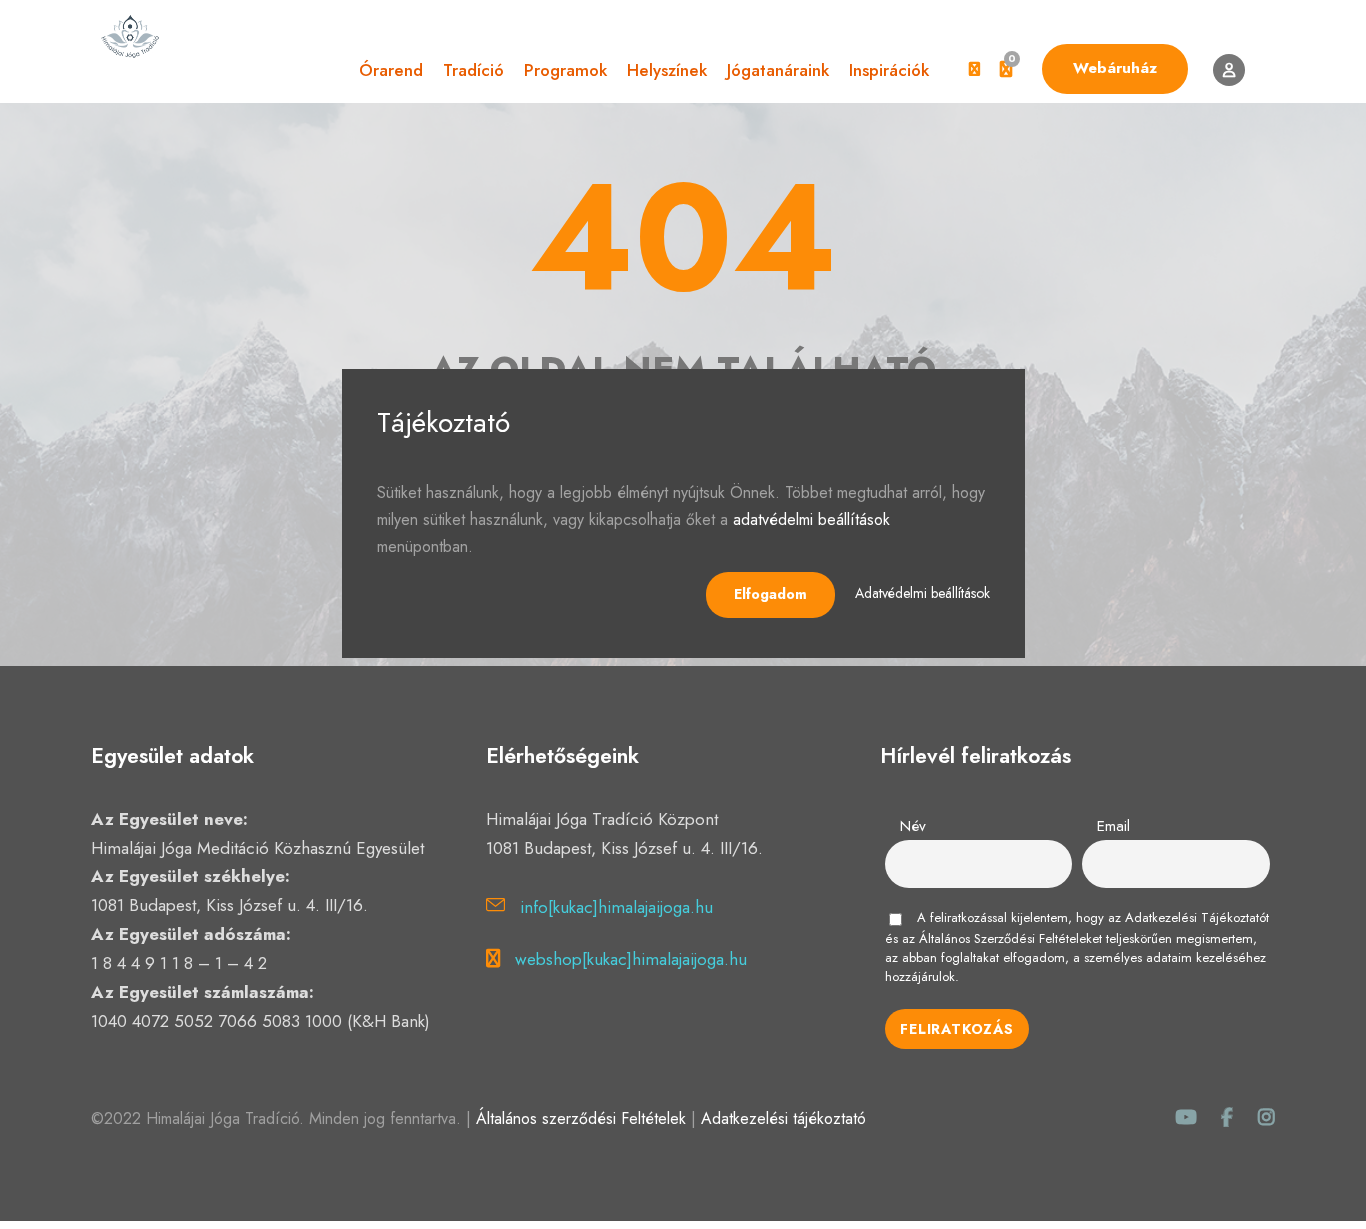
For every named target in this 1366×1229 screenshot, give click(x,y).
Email (1113, 826)
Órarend (391, 70)
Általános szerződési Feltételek (581, 1118)
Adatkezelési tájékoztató (783, 1118)
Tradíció (473, 70)
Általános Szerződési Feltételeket (1010, 938)
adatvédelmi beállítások (811, 519)
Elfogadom (770, 594)
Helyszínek (667, 70)
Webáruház (1115, 68)
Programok (565, 70)
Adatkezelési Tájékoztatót (1197, 917)
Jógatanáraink (778, 70)
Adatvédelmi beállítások (922, 593)
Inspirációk (889, 70)
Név (913, 826)
